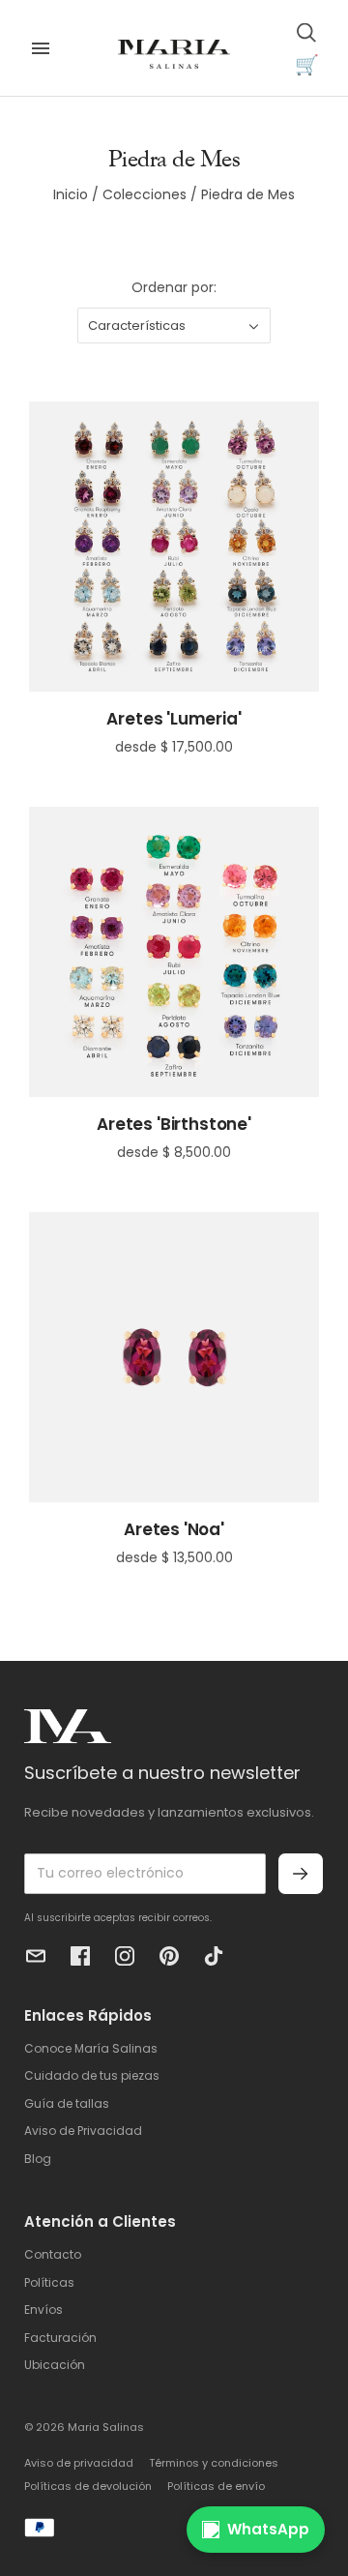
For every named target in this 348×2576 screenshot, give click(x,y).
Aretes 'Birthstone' (174, 1124)
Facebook (80, 1956)
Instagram (125, 1956)
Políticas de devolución (88, 2486)
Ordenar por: (174, 287)
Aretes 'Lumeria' (174, 719)
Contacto (53, 2254)
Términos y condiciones (214, 2463)
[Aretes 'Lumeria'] (174, 547)
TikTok (214, 1956)
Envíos (43, 2310)
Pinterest (169, 1956)
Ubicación (55, 2365)
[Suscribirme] (301, 1874)
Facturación (60, 2338)
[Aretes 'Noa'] (174, 1357)
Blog (38, 2159)
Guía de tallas (67, 2103)
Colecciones (145, 194)
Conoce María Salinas (91, 2048)
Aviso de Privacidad (83, 2131)
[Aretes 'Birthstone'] (174, 952)
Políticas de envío (216, 2486)
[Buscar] (306, 32)
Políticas (49, 2282)
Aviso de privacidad (79, 2463)
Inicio (71, 194)
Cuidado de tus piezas (92, 2075)
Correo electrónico (36, 1956)
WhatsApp (268, 2529)
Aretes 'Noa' (174, 1529)
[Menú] (41, 48)
